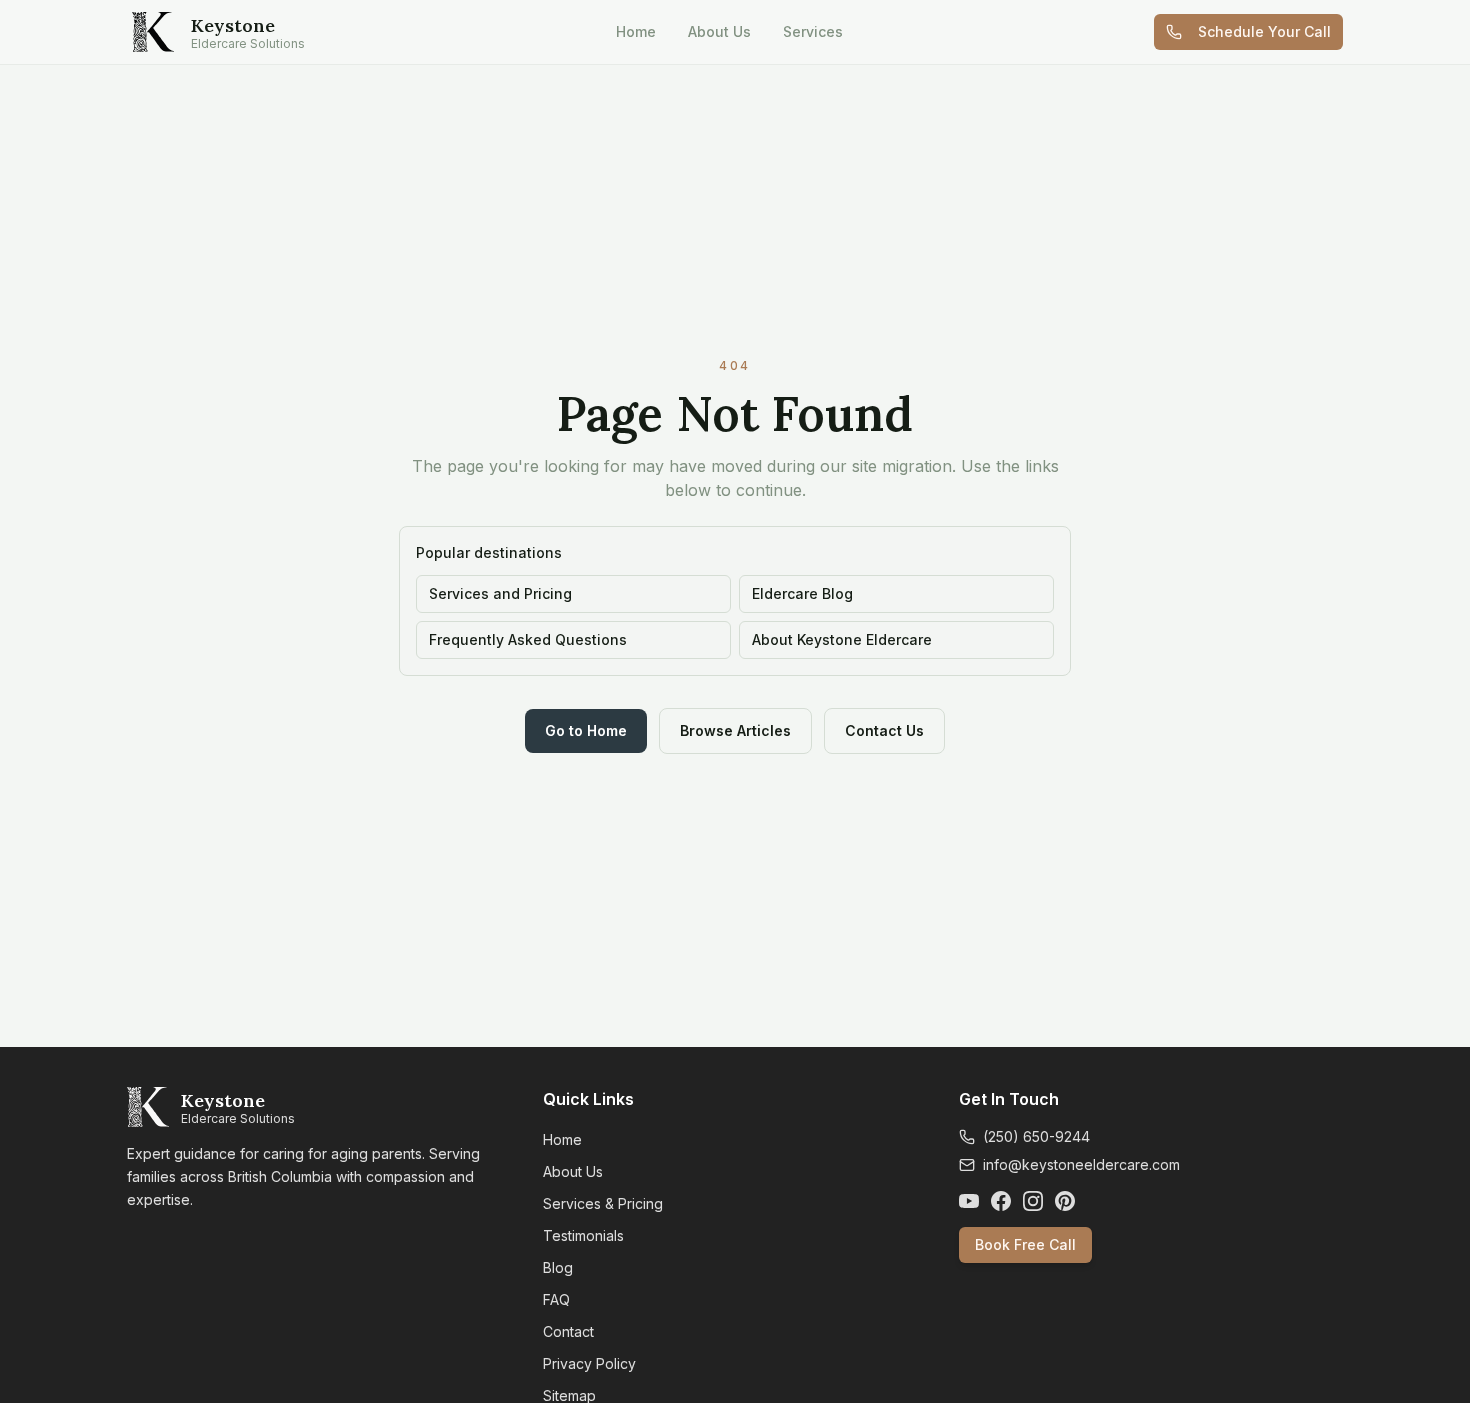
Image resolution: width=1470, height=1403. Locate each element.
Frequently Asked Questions (528, 639)
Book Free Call (1025, 1244)
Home (636, 31)
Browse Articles (735, 730)
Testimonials (583, 1235)
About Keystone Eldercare (842, 639)
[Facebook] (1001, 1201)
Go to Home (586, 730)
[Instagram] (1033, 1201)
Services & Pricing (603, 1203)
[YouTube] (969, 1201)
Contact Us (884, 730)
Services (813, 31)
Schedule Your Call (1264, 31)
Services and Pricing (500, 593)
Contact (568, 1331)
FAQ (556, 1299)
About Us (719, 31)
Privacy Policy (589, 1363)
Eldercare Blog (802, 593)
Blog (558, 1267)
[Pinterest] (1065, 1201)
